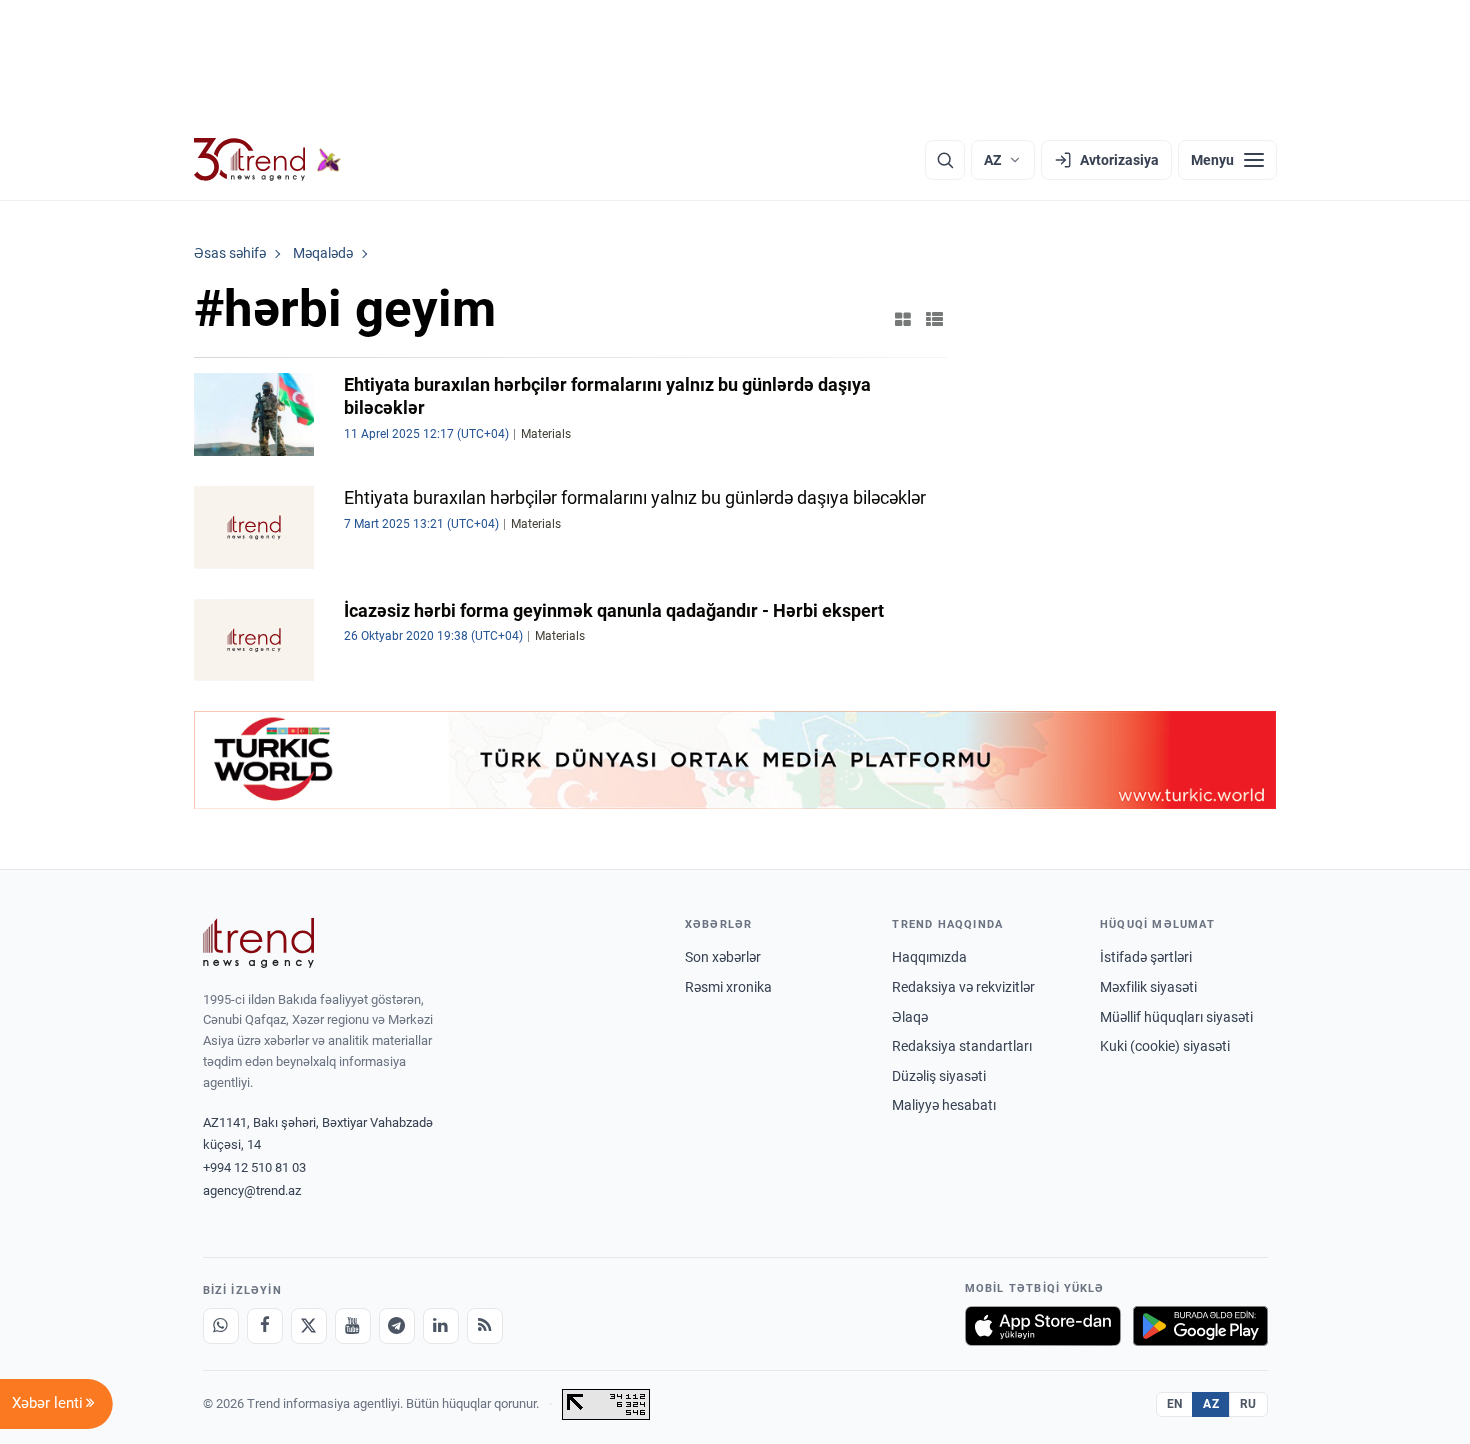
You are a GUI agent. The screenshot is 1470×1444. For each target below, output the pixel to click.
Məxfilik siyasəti (1148, 987)
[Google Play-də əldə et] (1200, 1326)
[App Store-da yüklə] (1043, 1326)
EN (1175, 1404)
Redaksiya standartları (962, 1046)
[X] (309, 1326)
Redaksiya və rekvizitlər (963, 987)
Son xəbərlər (723, 957)
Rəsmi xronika (728, 987)
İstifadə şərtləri (1146, 957)
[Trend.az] (268, 160)
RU (1248, 1404)
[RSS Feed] (485, 1326)
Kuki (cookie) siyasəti (1165, 1046)
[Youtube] (353, 1326)
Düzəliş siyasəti (939, 1076)
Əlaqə (910, 1017)
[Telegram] (397, 1326)
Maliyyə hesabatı (944, 1105)
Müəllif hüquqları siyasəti (1176, 1017)
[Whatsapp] (221, 1326)
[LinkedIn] (441, 1326)
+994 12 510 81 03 (254, 1167)
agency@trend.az (252, 1190)
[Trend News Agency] (259, 943)
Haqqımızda (929, 957)
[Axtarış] (945, 160)
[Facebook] (265, 1326)
